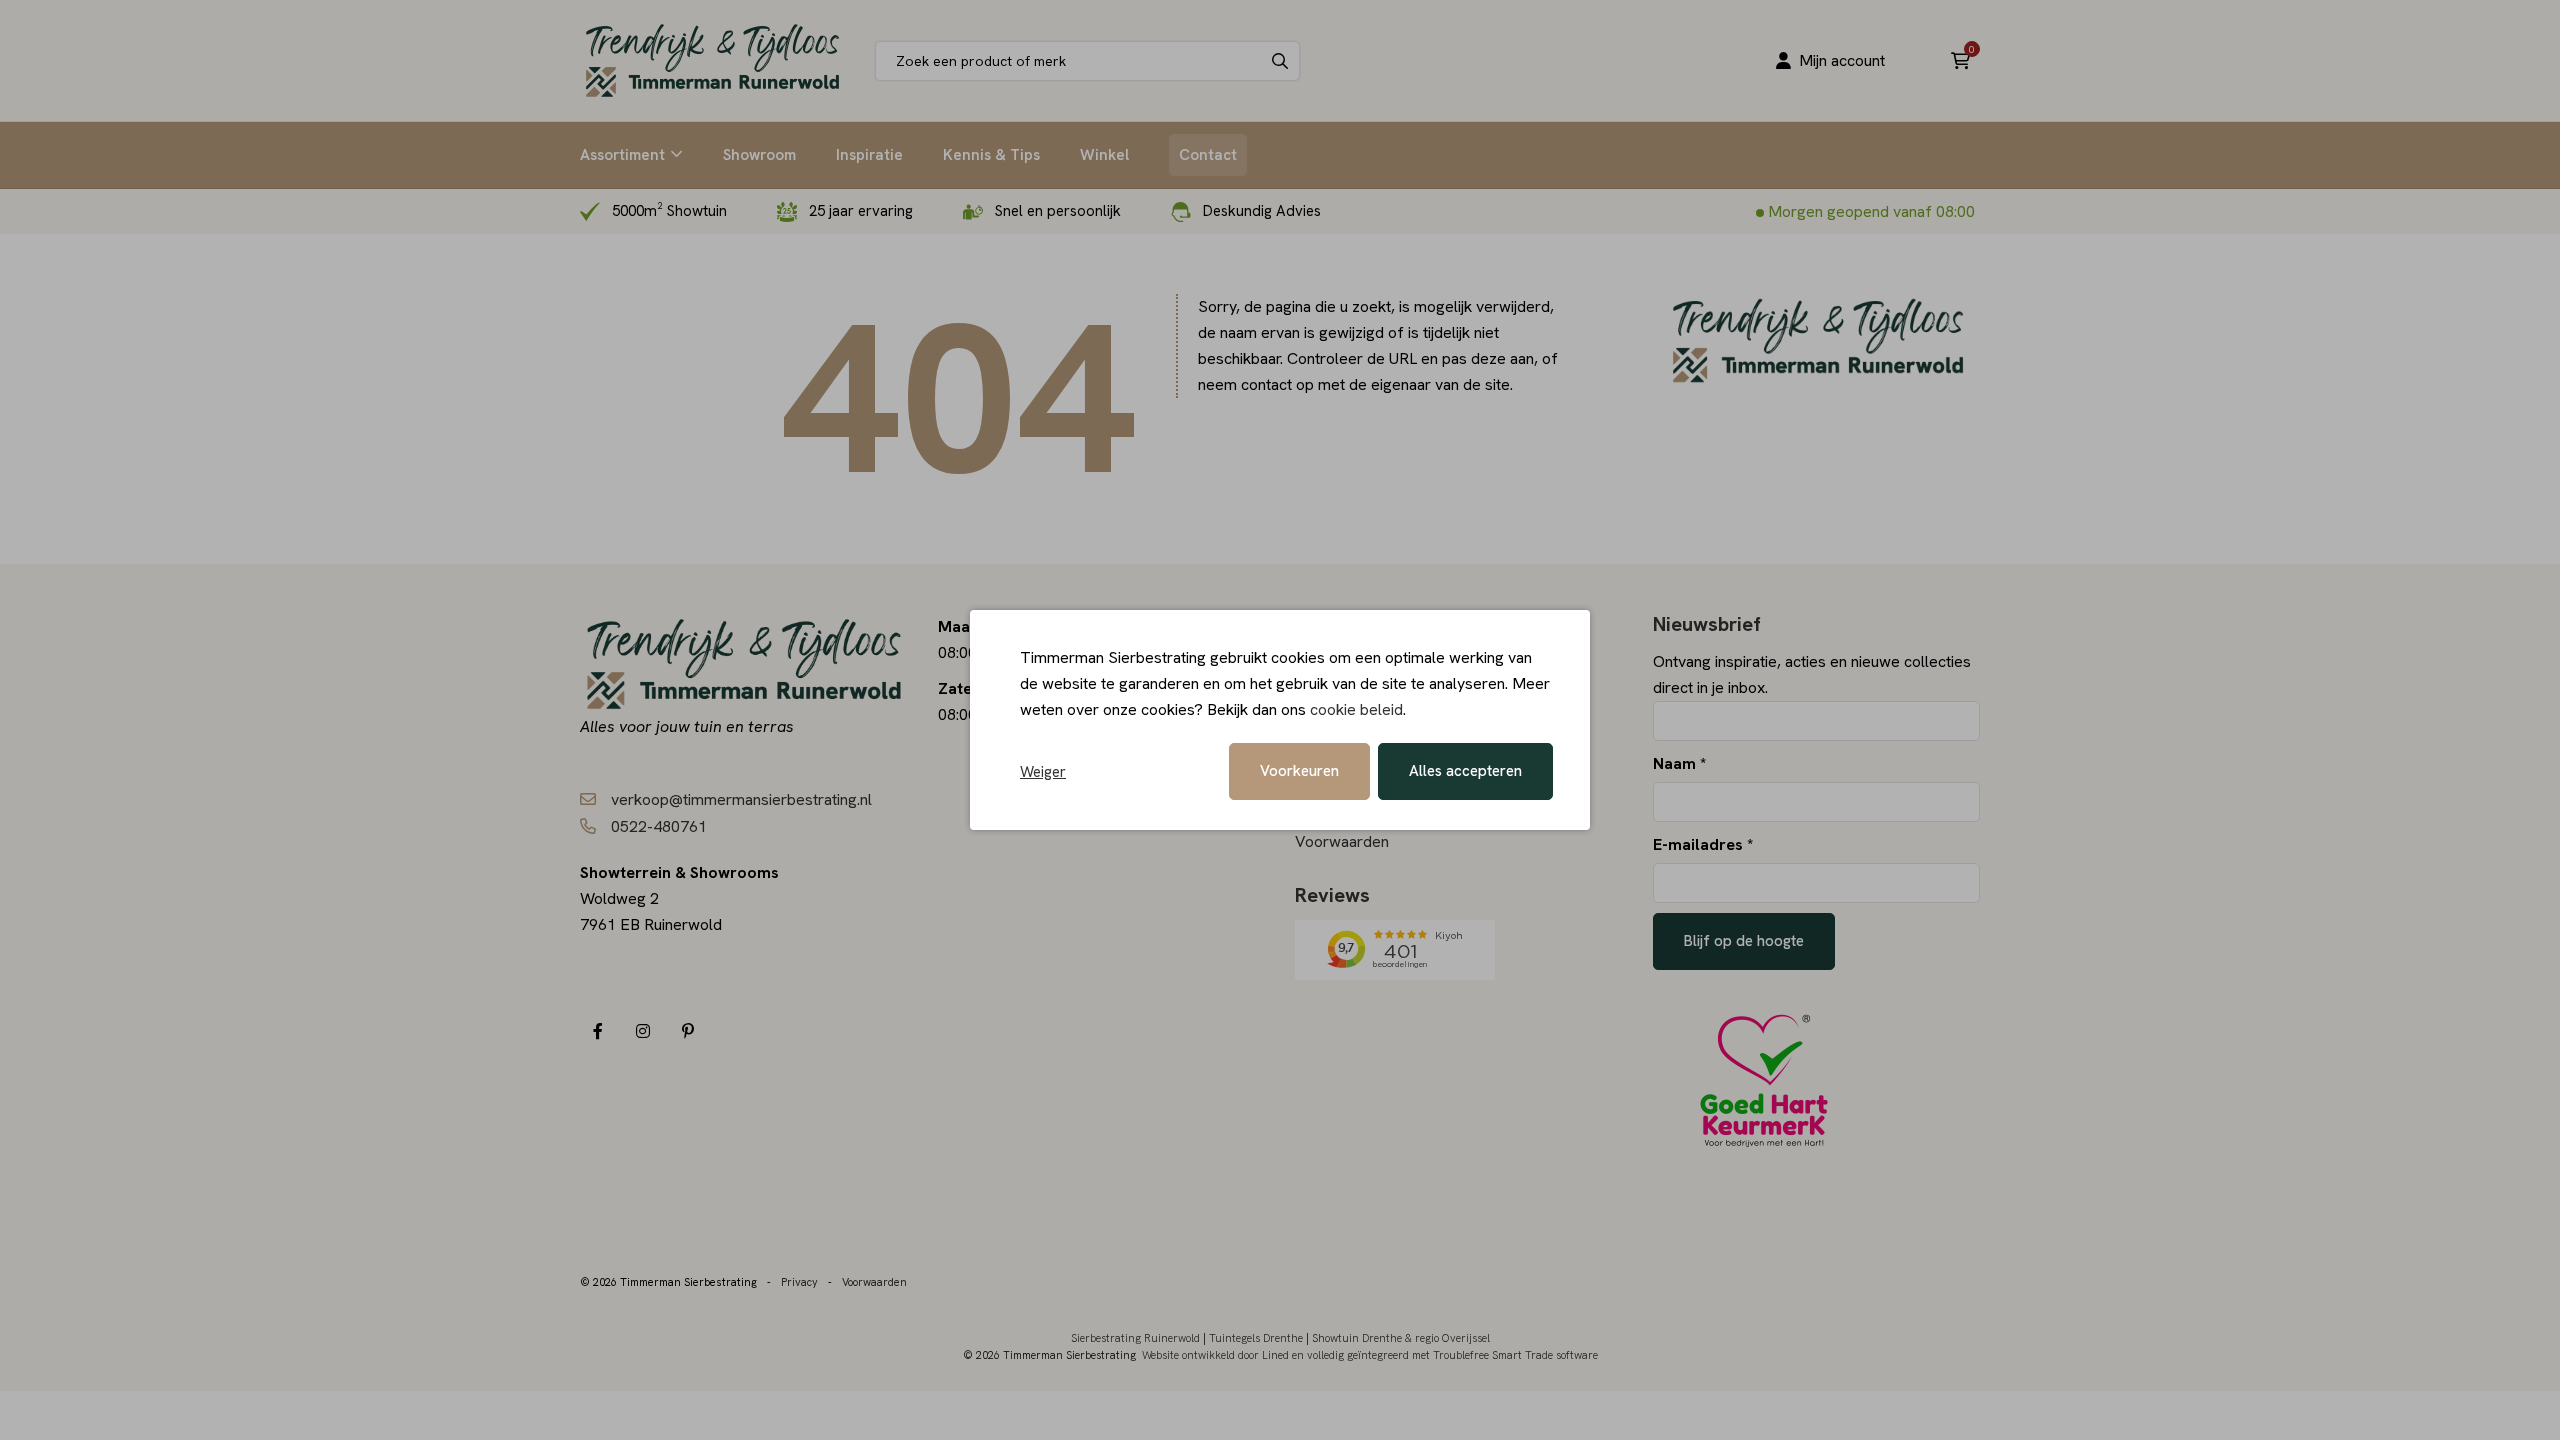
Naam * (1679, 763)
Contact (1208, 155)
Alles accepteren (1465, 771)
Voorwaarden (1342, 841)
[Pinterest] (687, 1031)
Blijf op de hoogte (1744, 941)
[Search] (1280, 61)
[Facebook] (597, 1031)
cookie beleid (1356, 709)
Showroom (759, 155)
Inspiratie (869, 155)
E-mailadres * (1703, 844)
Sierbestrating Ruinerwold (1135, 1338)
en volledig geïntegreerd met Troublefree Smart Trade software (1445, 1355)
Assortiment (622, 155)
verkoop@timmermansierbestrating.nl (741, 799)
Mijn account (1842, 60)
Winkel (1104, 155)
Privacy (799, 1282)
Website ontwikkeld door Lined (1215, 1355)
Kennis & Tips (991, 155)
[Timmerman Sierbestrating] (712, 60)
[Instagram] (642, 1031)
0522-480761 (659, 826)
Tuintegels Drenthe (1256, 1338)
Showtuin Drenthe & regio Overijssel (1401, 1338)
